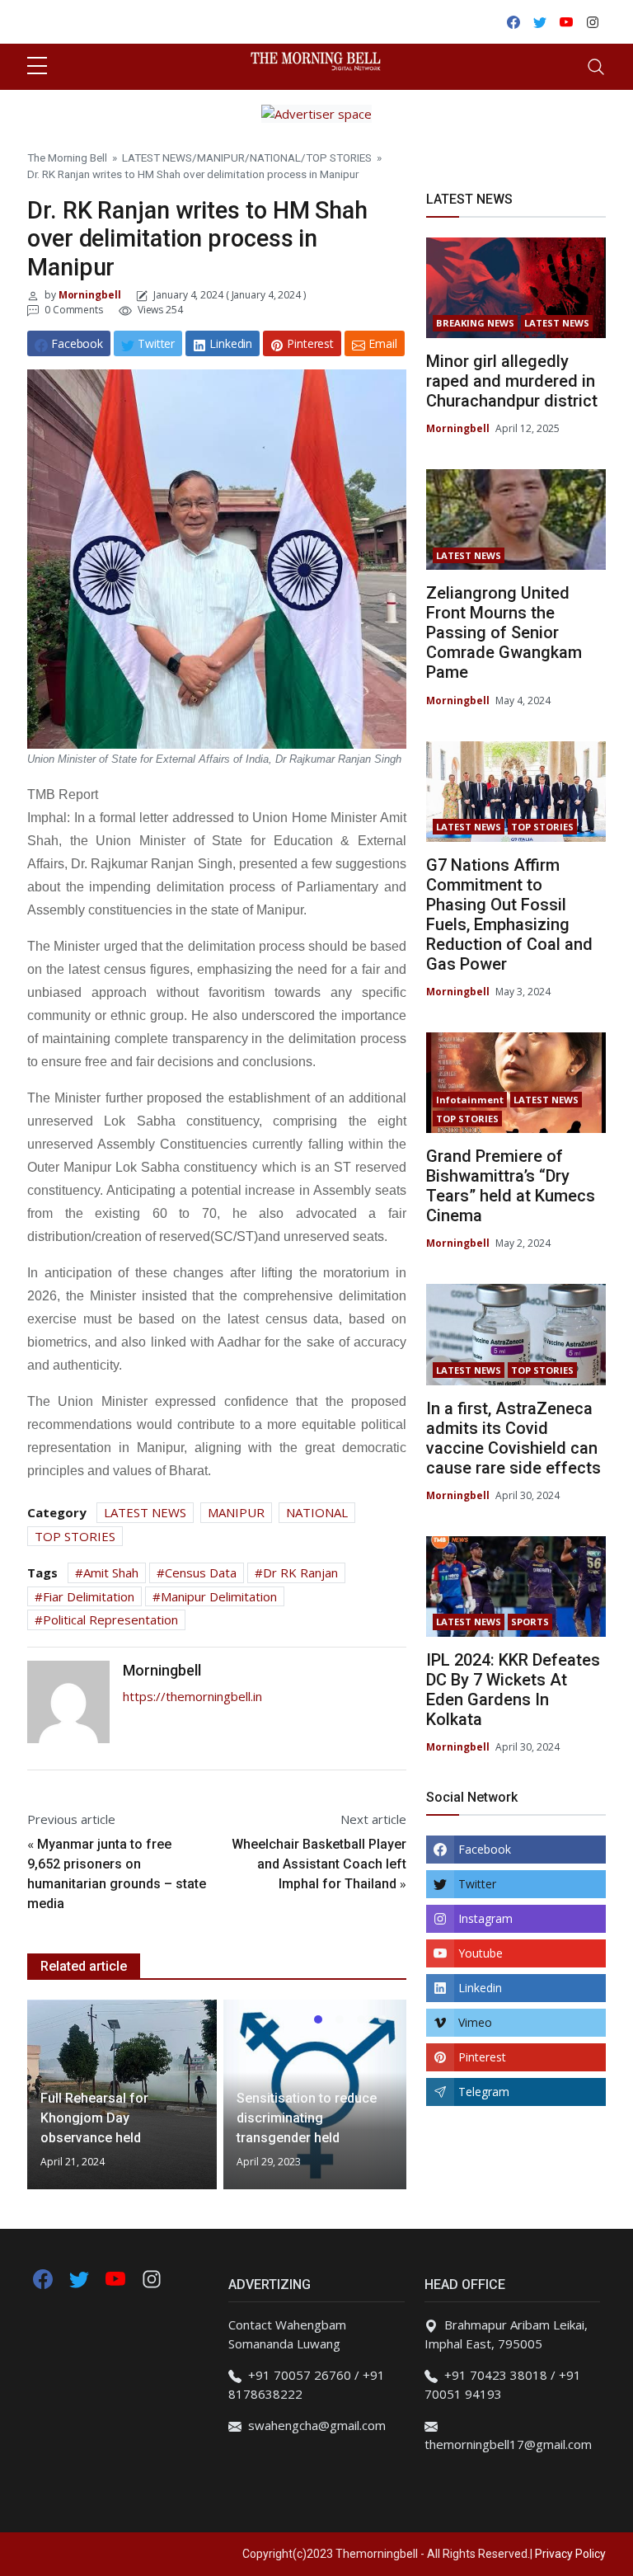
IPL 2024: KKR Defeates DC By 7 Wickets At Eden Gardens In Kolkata (513, 1690)
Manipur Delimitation (219, 1596)
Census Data (201, 1572)
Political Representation (110, 1619)
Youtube (481, 1953)
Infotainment (470, 1100)
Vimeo (475, 2022)
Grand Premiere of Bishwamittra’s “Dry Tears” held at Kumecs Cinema (511, 1186)
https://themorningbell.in (192, 1696)
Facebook (485, 1849)
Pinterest (482, 2057)
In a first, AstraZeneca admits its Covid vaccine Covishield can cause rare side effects (513, 1438)
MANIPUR (221, 157)
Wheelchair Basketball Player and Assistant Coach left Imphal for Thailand (319, 1864)
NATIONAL (275, 157)
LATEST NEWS (157, 157)
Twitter (477, 1884)
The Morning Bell (67, 157)
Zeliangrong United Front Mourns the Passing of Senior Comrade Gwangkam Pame (504, 632)
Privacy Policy (570, 2554)
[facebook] (43, 2278)
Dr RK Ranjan (300, 1572)
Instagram (485, 1918)
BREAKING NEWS (475, 323)
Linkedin (480, 1988)
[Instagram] (152, 2278)
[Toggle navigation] (596, 67)
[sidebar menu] (37, 67)
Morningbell (89, 295)
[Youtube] (117, 2278)
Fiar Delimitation (89, 1596)
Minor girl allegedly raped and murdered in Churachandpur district (512, 381)
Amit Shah (111, 1572)
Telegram (484, 2092)
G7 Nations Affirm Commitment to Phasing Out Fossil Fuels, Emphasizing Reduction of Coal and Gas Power (509, 914)
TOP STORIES (339, 157)
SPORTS (530, 1622)
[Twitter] (81, 2278)
